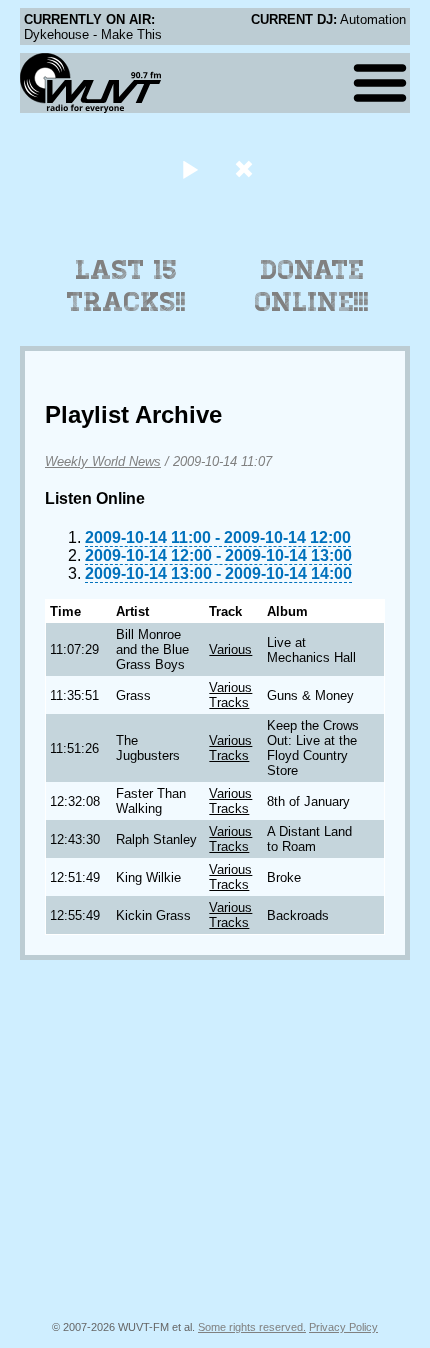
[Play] (189, 168)
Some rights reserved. (252, 1327)
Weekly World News (103, 461)
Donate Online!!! (312, 286)
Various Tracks (230, 695)
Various (230, 649)
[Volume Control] (246, 168)
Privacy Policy (343, 1327)
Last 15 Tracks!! (126, 286)
